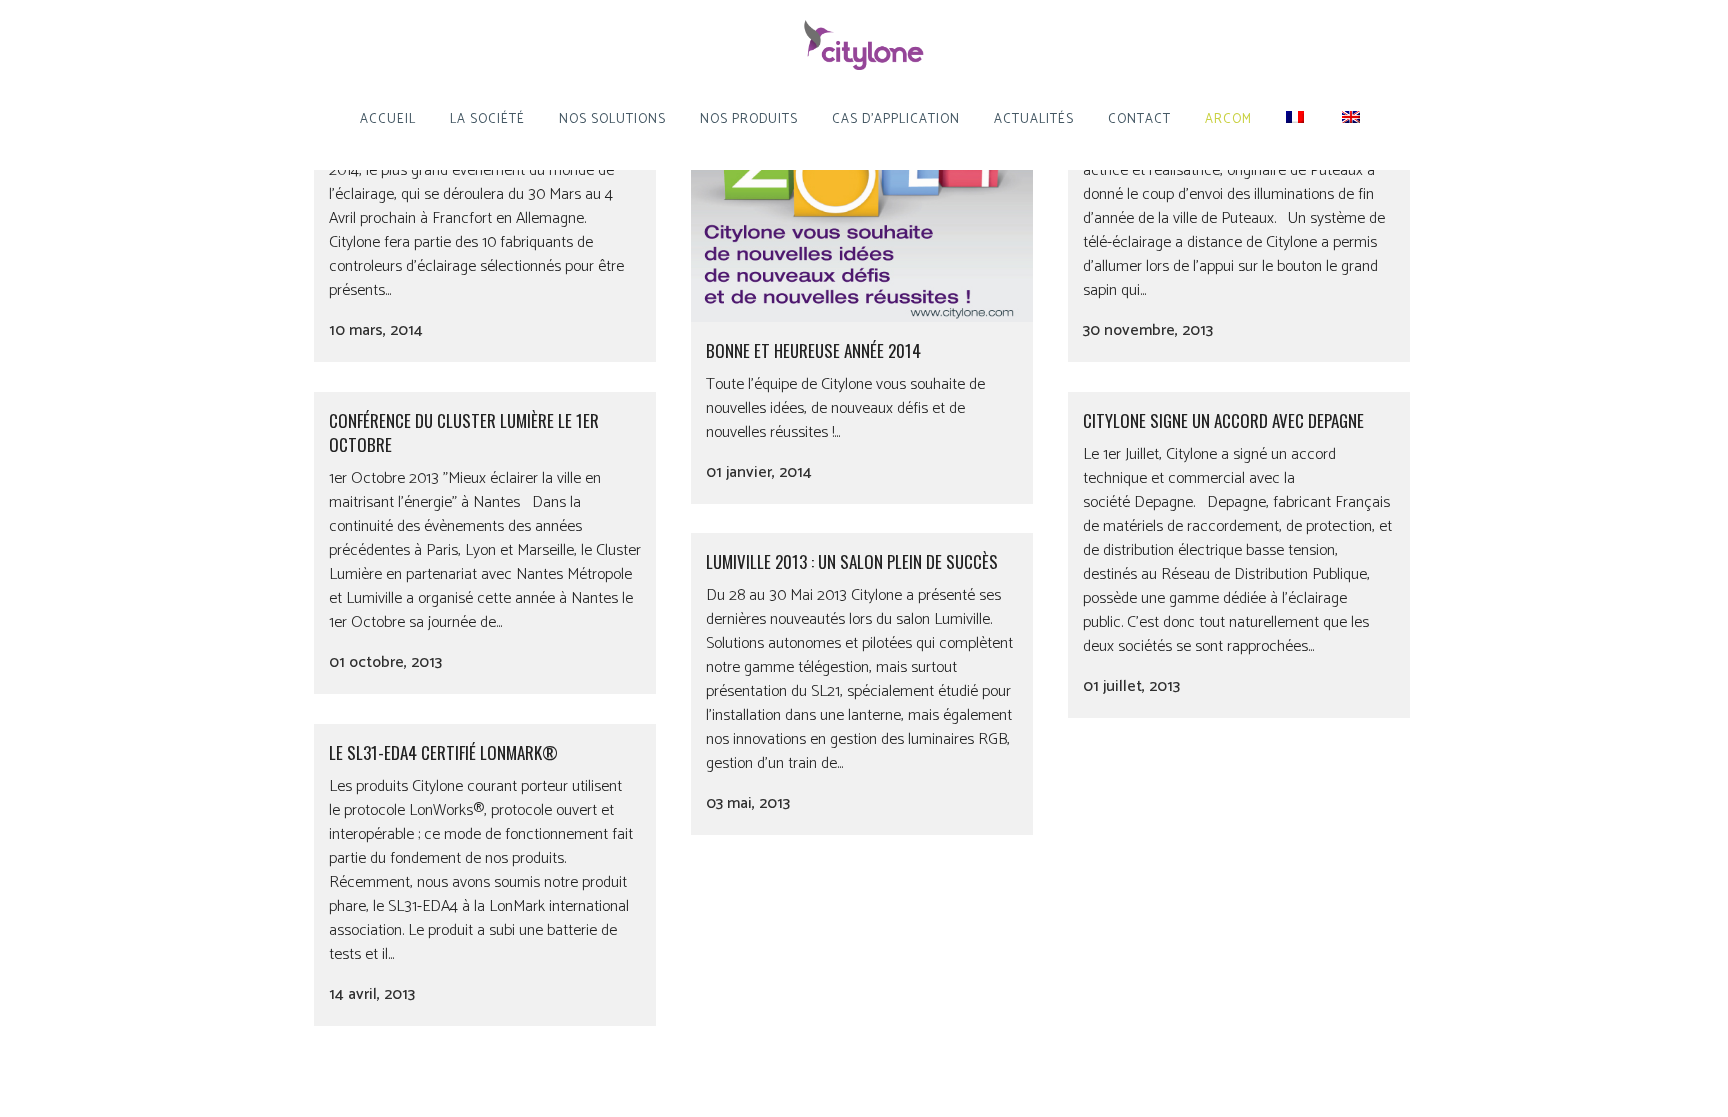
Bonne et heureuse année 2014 (813, 350)
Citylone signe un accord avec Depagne (1223, 420)
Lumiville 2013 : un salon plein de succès (852, 561)
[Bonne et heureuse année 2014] (862, 191)
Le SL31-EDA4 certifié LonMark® (443, 752)
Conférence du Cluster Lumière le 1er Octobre (464, 432)
